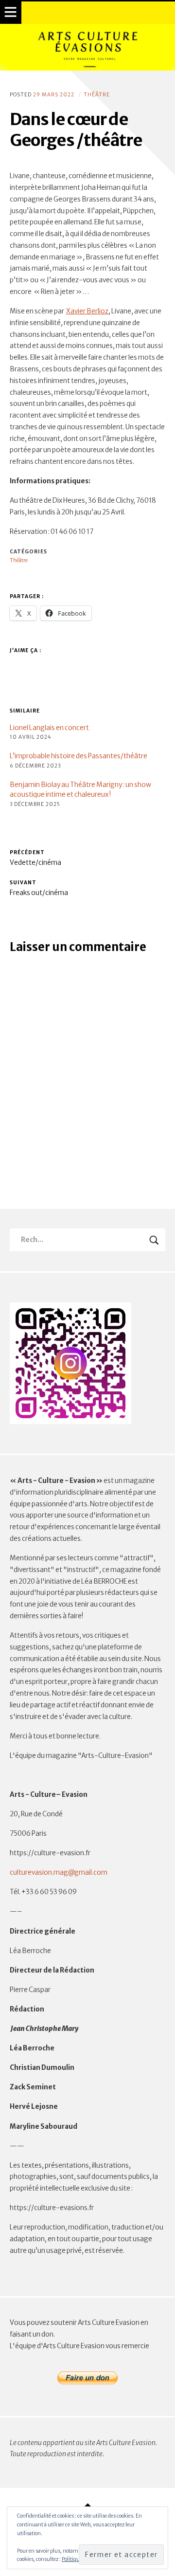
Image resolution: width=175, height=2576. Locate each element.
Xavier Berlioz (87, 311)
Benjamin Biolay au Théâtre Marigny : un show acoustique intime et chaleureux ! (80, 790)
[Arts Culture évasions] (87, 47)
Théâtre (97, 95)
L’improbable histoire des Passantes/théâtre (79, 756)
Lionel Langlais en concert (49, 728)
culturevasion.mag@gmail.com (59, 1873)
